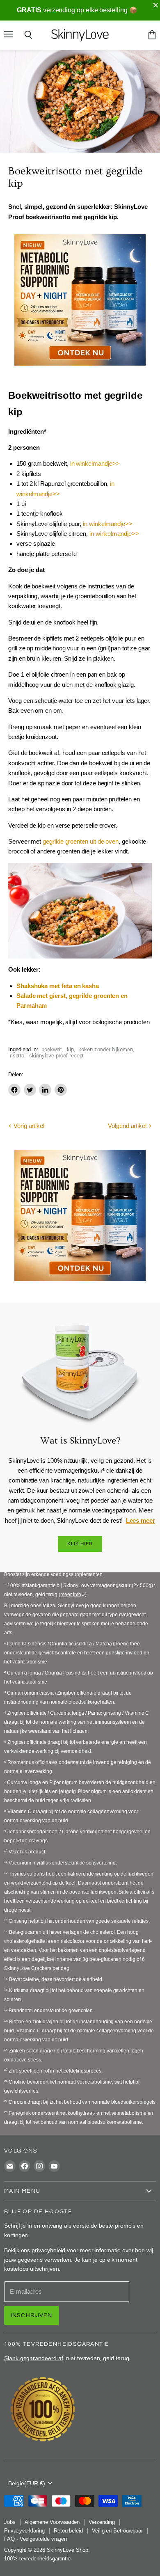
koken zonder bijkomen (106, 1049)
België (27, 2483)
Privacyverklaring (24, 2531)
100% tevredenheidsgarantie (37, 2559)
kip (70, 1049)
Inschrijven (32, 2315)
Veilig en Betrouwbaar (117, 2531)
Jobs (10, 2522)
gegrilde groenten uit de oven (81, 841)
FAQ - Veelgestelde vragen (35, 2539)
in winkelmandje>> (95, 463)
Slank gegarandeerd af (34, 2358)
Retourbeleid (68, 2531)
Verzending (102, 2522)
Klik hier (80, 1544)
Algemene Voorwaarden (52, 2522)
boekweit (52, 1049)
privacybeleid (48, 2250)
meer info (71, 1595)
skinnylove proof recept (57, 1056)
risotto (17, 1056)
